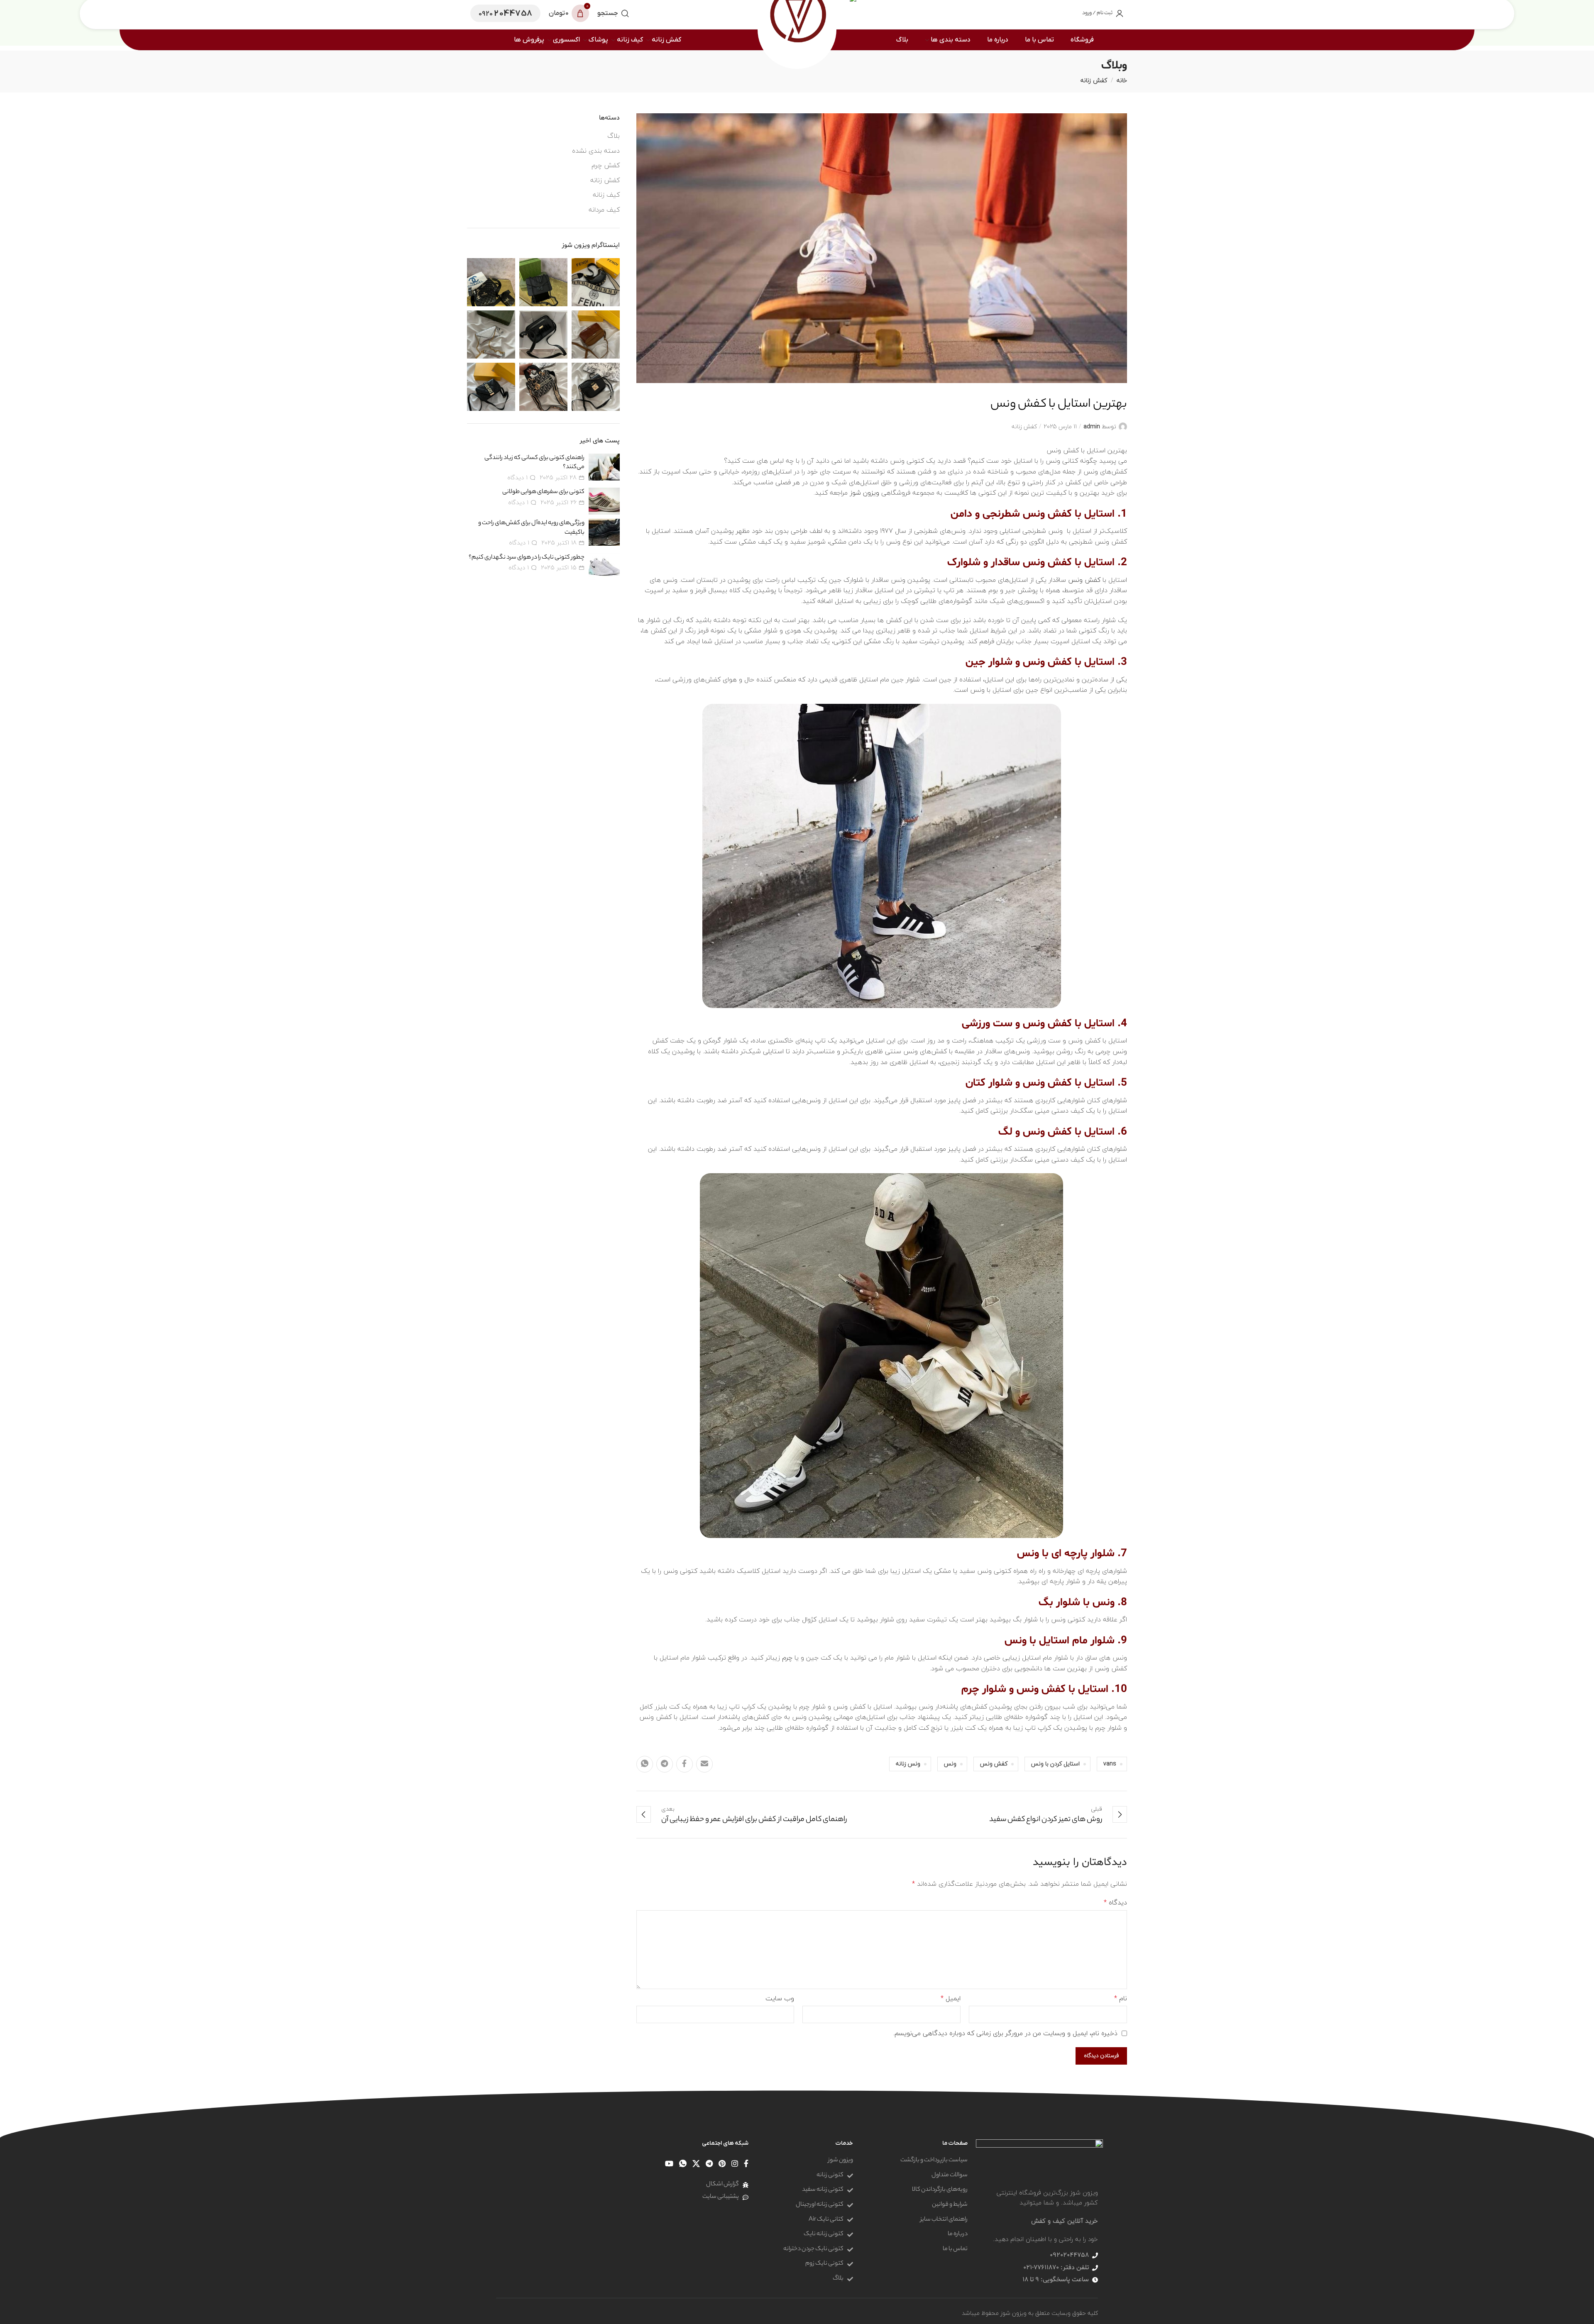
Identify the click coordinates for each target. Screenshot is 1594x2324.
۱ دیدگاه (517, 477)
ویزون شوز (864, 493)
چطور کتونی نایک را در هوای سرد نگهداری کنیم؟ (527, 558)
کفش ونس (1084, 580)
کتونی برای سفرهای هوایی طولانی (543, 492)
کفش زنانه (1094, 80)
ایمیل (951, 1999)
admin (1092, 426)
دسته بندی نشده (596, 151)
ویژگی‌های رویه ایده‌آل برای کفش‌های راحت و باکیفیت (531, 528)
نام (1121, 1999)
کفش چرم (606, 166)
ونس (950, 1764)
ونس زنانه (908, 1764)
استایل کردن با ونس (1055, 1764)
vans (1110, 1764)
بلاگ (614, 136)
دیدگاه (1115, 1903)
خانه (1122, 80)
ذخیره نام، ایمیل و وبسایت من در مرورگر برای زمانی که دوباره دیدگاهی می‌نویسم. (1005, 2033)
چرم (787, 1658)
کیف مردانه (604, 210)
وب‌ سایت (780, 1999)
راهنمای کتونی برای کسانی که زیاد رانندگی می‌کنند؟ (534, 463)
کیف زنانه (606, 195)
